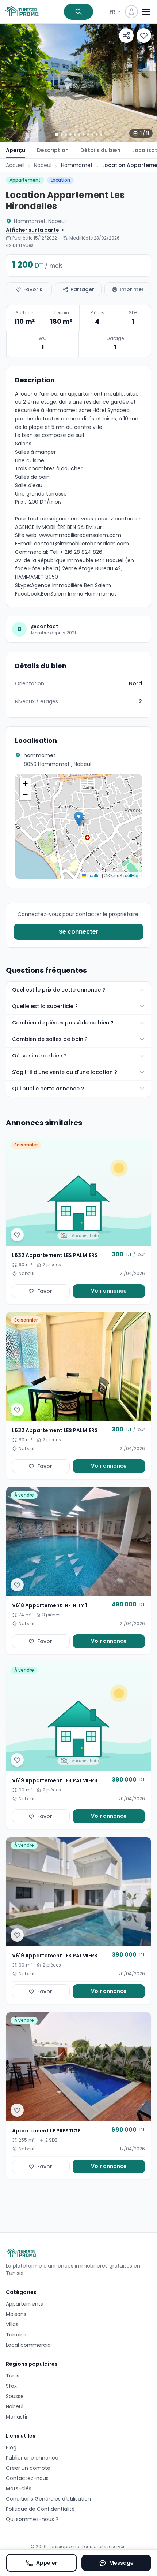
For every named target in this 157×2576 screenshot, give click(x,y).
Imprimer (132, 289)
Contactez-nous (27, 2478)
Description (53, 150)
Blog (11, 2447)
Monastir (17, 2417)
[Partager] (126, 36)
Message (121, 2563)
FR (112, 12)
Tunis (13, 2376)
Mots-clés (19, 2488)
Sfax (11, 2386)
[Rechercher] (78, 12)
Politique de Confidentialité (40, 2509)
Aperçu (16, 150)
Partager (82, 289)
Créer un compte (28, 2468)
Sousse (15, 2396)
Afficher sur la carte (32, 230)
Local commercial (29, 2345)
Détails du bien (100, 150)
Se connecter (79, 932)
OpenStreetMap (124, 875)
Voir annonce (109, 1291)
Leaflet (93, 875)
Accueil (15, 165)
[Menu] (146, 12)
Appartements (24, 2304)
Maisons (16, 2314)
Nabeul (43, 165)
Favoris (33, 289)
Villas (12, 2324)
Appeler (47, 2563)
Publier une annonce (32, 2458)
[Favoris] (144, 36)
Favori (45, 1291)
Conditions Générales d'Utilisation (48, 2499)
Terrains (16, 2335)
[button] (79, 819)
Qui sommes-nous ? (32, 2519)
